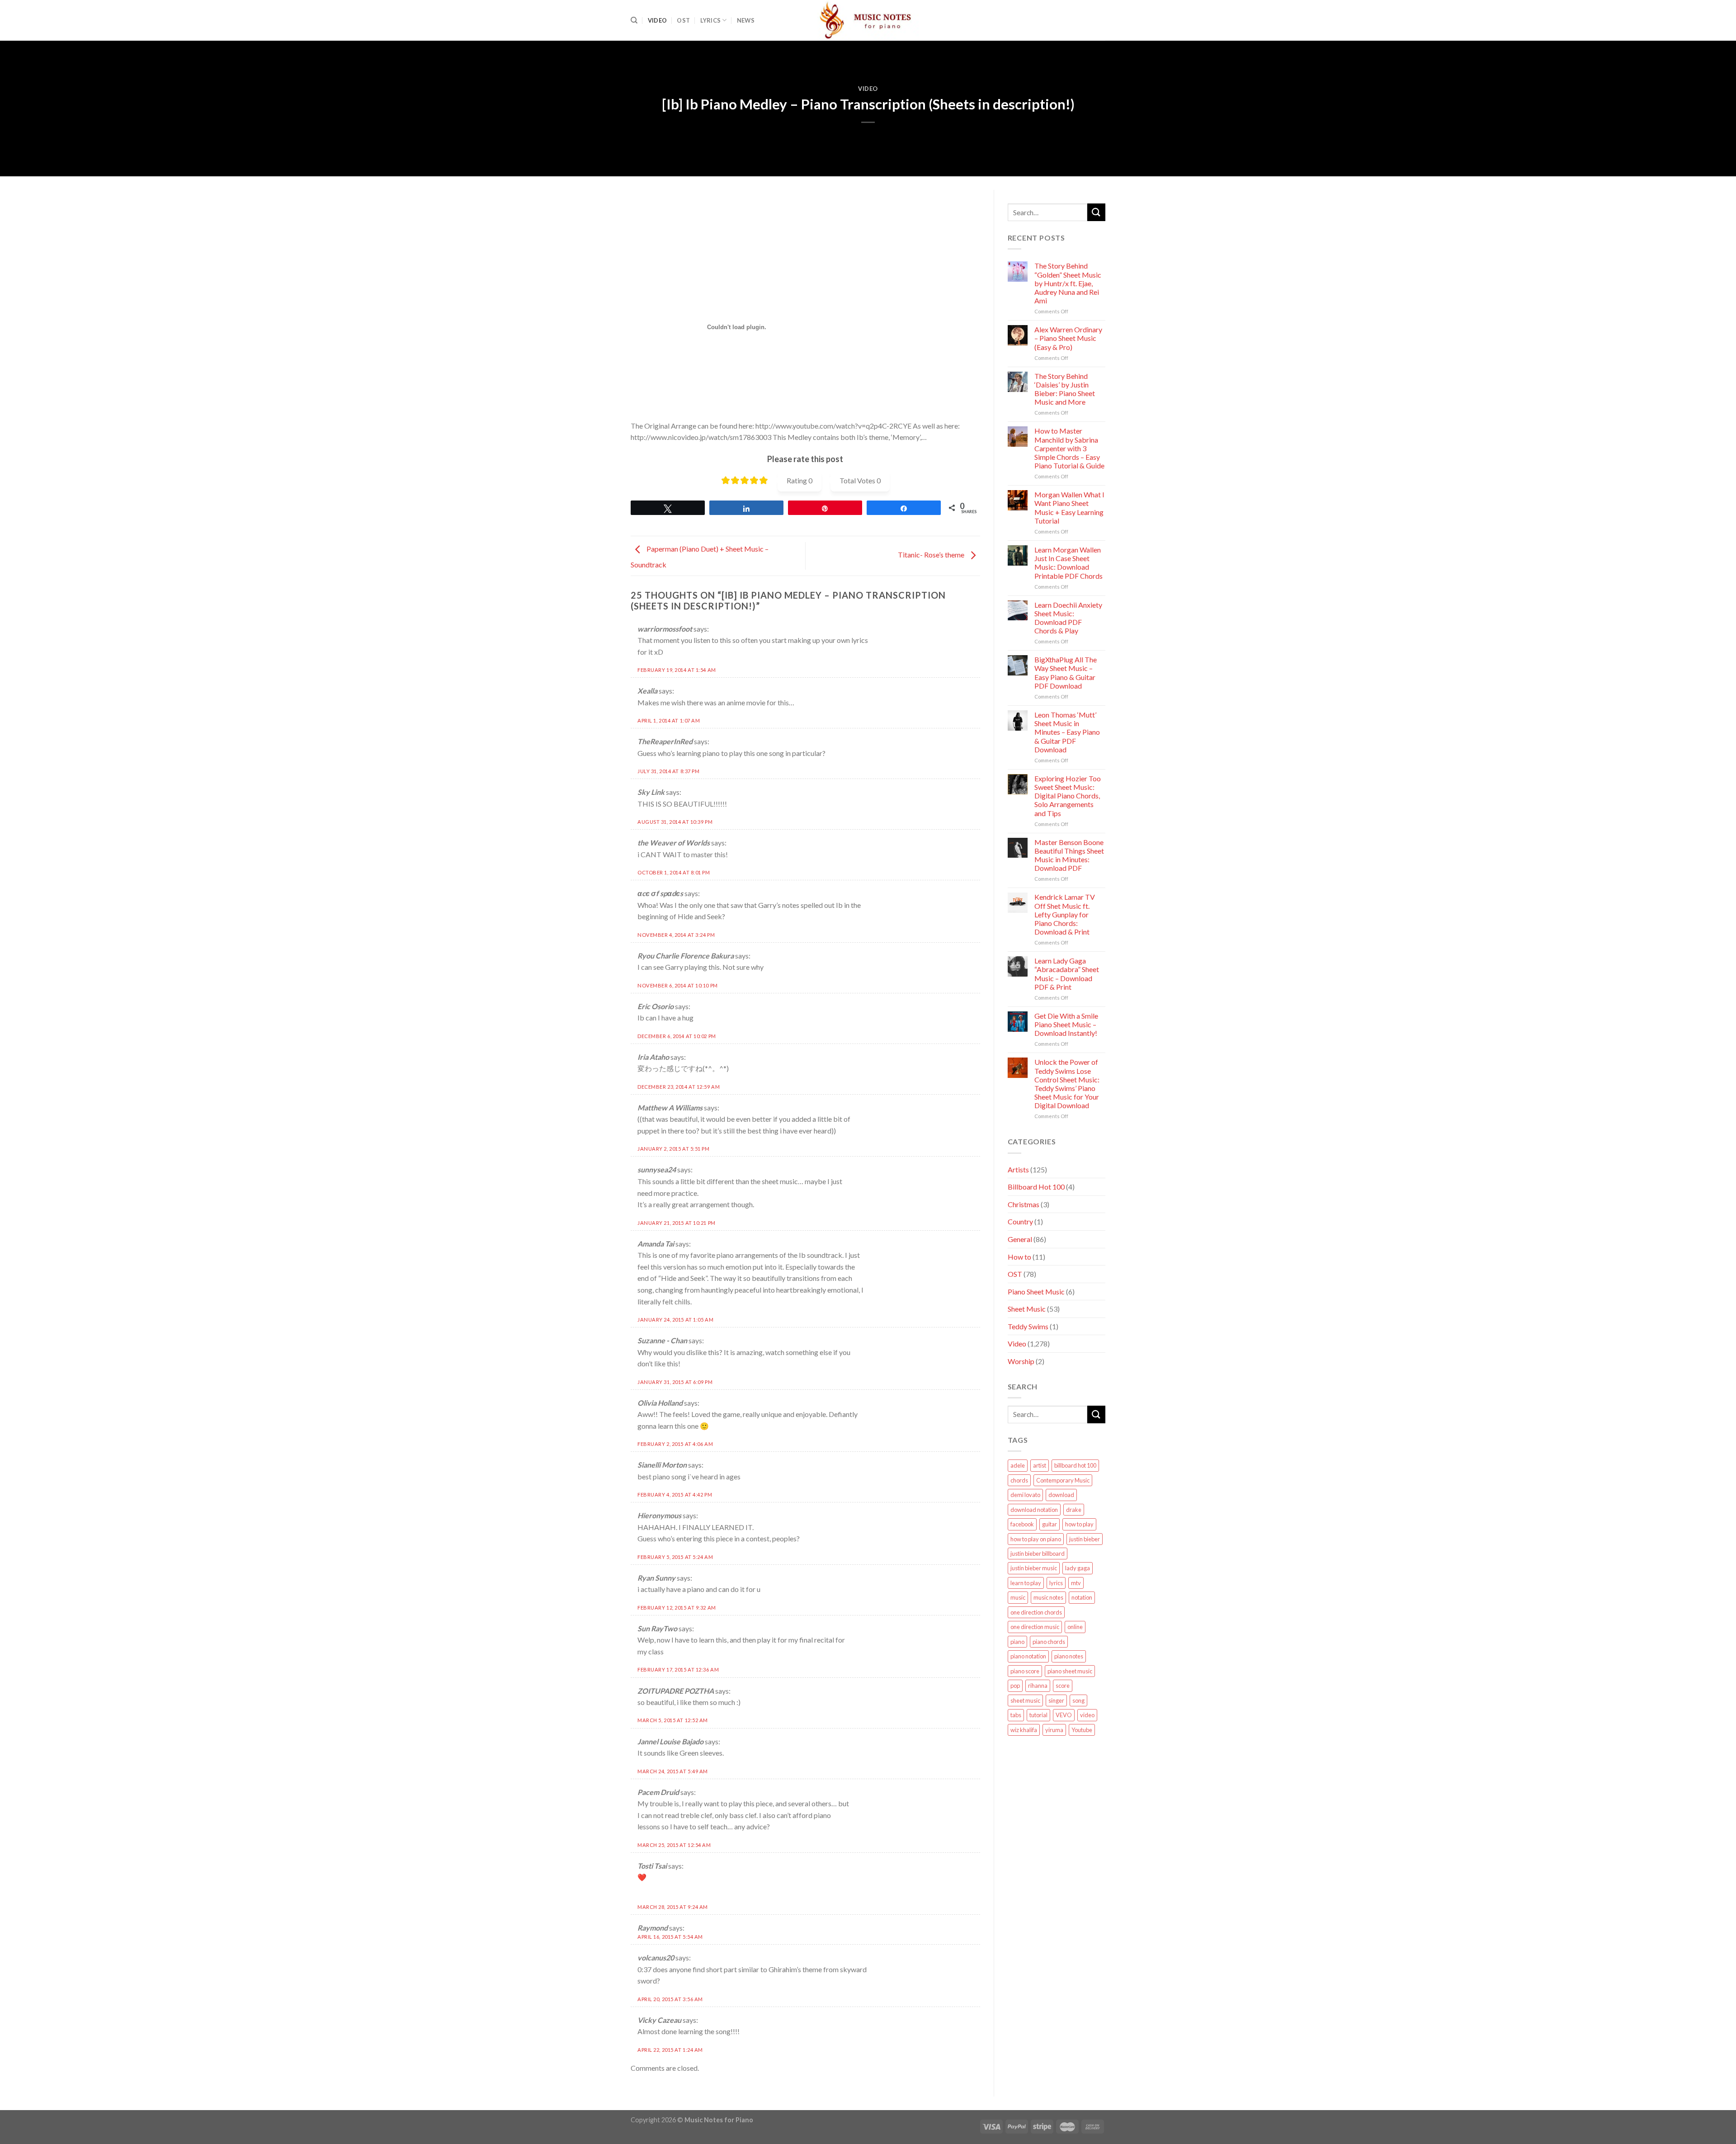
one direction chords (1036, 1612)
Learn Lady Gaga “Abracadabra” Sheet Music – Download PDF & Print (1067, 974)
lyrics (1056, 1583)
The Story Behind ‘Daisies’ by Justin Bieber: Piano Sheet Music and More (1065, 389)
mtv (1076, 1583)
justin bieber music (1034, 1568)
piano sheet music (1070, 1671)
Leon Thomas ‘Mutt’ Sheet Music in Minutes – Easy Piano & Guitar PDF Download (1067, 732)
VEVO (1064, 1715)
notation (1082, 1597)
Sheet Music (1027, 1309)
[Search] (634, 20)
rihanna (1038, 1686)
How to (1019, 1257)
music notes (1048, 1597)
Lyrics (711, 20)
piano (1017, 1642)
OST (683, 20)
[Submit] (1096, 212)
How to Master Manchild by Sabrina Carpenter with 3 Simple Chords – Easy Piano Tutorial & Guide (1069, 448)
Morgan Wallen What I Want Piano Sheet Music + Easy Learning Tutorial (1069, 508)
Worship (1021, 1361)
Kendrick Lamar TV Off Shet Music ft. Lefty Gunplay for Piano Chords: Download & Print (1065, 914)
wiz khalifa (1024, 1730)
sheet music (1025, 1700)
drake (1074, 1510)
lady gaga (1078, 1568)
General (1020, 1239)
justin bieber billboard (1038, 1554)
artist (1040, 1465)
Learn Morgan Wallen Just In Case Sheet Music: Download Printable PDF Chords (1068, 563)
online (1075, 1627)
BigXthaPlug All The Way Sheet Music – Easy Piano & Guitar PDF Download (1066, 673)
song (1078, 1700)
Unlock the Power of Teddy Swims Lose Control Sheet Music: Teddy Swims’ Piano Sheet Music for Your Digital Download (1067, 1084)
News (746, 20)
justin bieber (1085, 1539)
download (1061, 1495)
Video (657, 20)
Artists (1018, 1169)
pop (1015, 1686)
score (1063, 1686)
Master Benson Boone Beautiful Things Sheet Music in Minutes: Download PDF (1069, 855)
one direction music (1035, 1627)
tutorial (1038, 1715)
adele (1018, 1465)
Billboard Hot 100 (1036, 1187)
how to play (1079, 1524)
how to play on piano (1036, 1539)
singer (1056, 1700)
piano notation (1028, 1656)
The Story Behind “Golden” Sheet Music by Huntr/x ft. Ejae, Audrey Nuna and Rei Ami (1068, 283)
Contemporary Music (1063, 1480)
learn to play (1026, 1583)
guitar (1050, 1524)
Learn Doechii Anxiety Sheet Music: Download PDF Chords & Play (1068, 618)
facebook (1022, 1524)
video (1087, 1715)
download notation (1034, 1510)
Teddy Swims (1028, 1326)
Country (1020, 1221)
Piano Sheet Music (1036, 1292)
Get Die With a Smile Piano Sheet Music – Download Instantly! (1066, 1024)
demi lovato (1025, 1495)
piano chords (1049, 1642)
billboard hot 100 (1075, 1465)
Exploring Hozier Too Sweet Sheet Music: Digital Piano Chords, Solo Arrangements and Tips (1068, 796)
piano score (1025, 1671)
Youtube (1082, 1730)
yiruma (1054, 1730)
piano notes (1069, 1656)
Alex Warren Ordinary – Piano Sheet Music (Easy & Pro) (1068, 338)
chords (1019, 1480)
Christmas (1024, 1204)
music (1018, 1597)
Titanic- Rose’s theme (932, 555)
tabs (1016, 1715)
